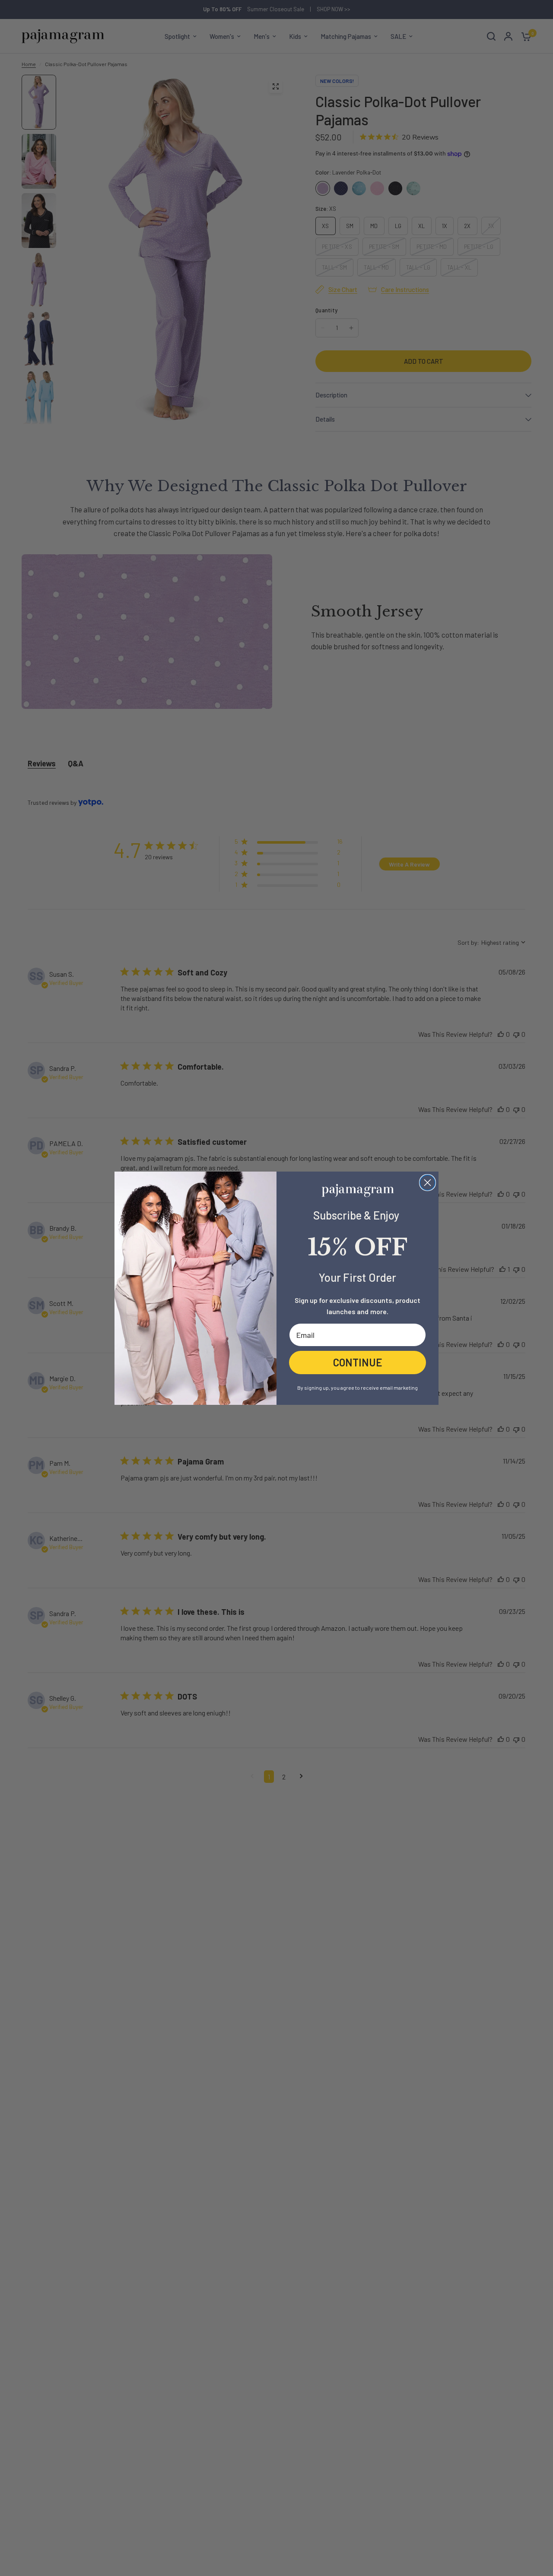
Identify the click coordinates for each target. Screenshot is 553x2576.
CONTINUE (358, 1362)
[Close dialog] (427, 1183)
